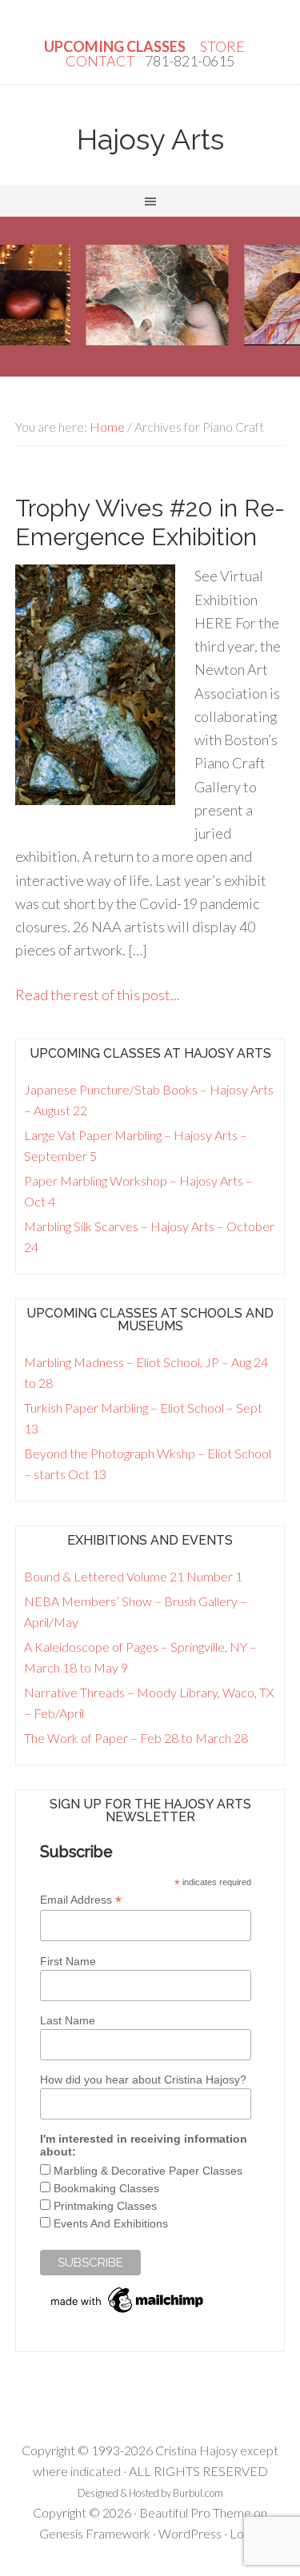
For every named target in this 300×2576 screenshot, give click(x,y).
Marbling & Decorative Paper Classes (148, 2171)
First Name (68, 1961)
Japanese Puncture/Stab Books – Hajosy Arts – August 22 (149, 1100)
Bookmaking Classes (106, 2188)
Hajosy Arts (150, 139)
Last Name (68, 2020)
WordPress (190, 2533)
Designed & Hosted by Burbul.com (150, 2493)
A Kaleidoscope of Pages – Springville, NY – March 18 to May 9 (140, 1657)
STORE (224, 46)
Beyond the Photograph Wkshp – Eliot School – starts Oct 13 (148, 1463)
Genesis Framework (95, 2533)
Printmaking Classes (105, 2206)
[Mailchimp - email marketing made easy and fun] (128, 2313)
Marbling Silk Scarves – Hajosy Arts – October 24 (149, 1236)
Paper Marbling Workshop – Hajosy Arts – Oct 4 (138, 1191)
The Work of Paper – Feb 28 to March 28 (136, 1738)
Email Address (81, 1900)
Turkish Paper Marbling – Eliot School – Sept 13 (143, 1418)
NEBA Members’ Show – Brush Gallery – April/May (136, 1611)
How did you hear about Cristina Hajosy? (143, 2080)
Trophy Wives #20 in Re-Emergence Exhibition (150, 522)
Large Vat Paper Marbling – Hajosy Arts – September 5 (136, 1145)
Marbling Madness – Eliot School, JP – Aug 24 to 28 (146, 1372)
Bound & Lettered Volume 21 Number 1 (133, 1576)
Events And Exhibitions (111, 2223)
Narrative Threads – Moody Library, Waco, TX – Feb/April (149, 1703)
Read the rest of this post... (98, 995)
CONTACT (100, 61)
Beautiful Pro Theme (195, 2512)
